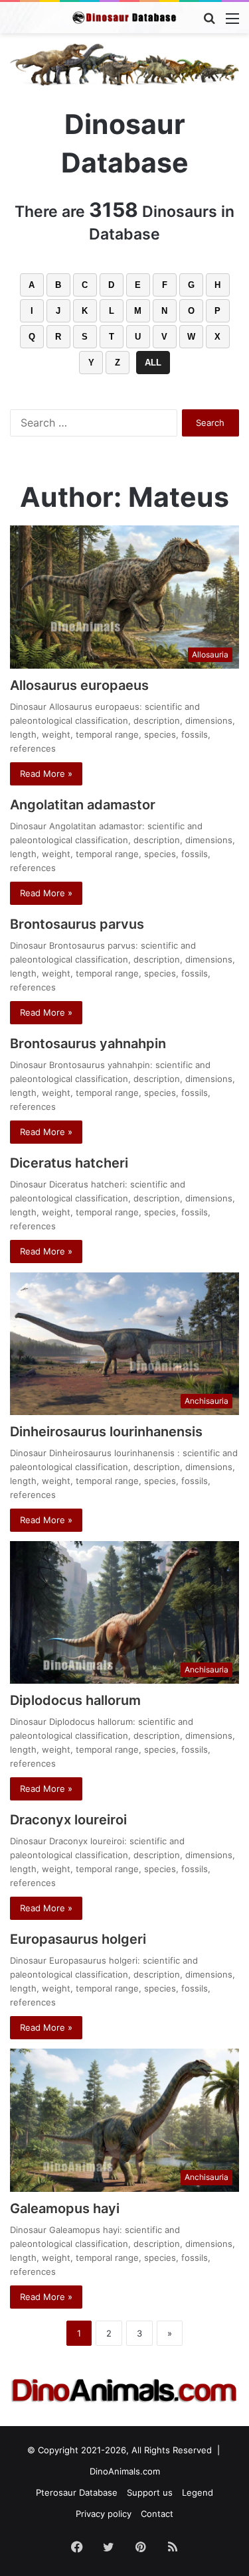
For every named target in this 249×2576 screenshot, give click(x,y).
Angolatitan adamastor (83, 805)
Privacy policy (104, 2514)
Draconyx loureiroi (68, 1820)
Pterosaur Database (77, 2492)
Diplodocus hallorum (75, 1700)
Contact (157, 2514)
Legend (198, 2492)
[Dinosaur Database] (125, 18)
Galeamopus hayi (65, 2208)
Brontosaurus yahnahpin (88, 1044)
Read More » (46, 774)
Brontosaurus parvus (77, 924)
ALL (153, 363)
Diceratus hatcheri (69, 1163)
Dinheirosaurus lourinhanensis (106, 1432)
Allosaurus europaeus (79, 685)
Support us (150, 2492)
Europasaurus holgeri (78, 1939)
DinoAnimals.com (125, 2471)
